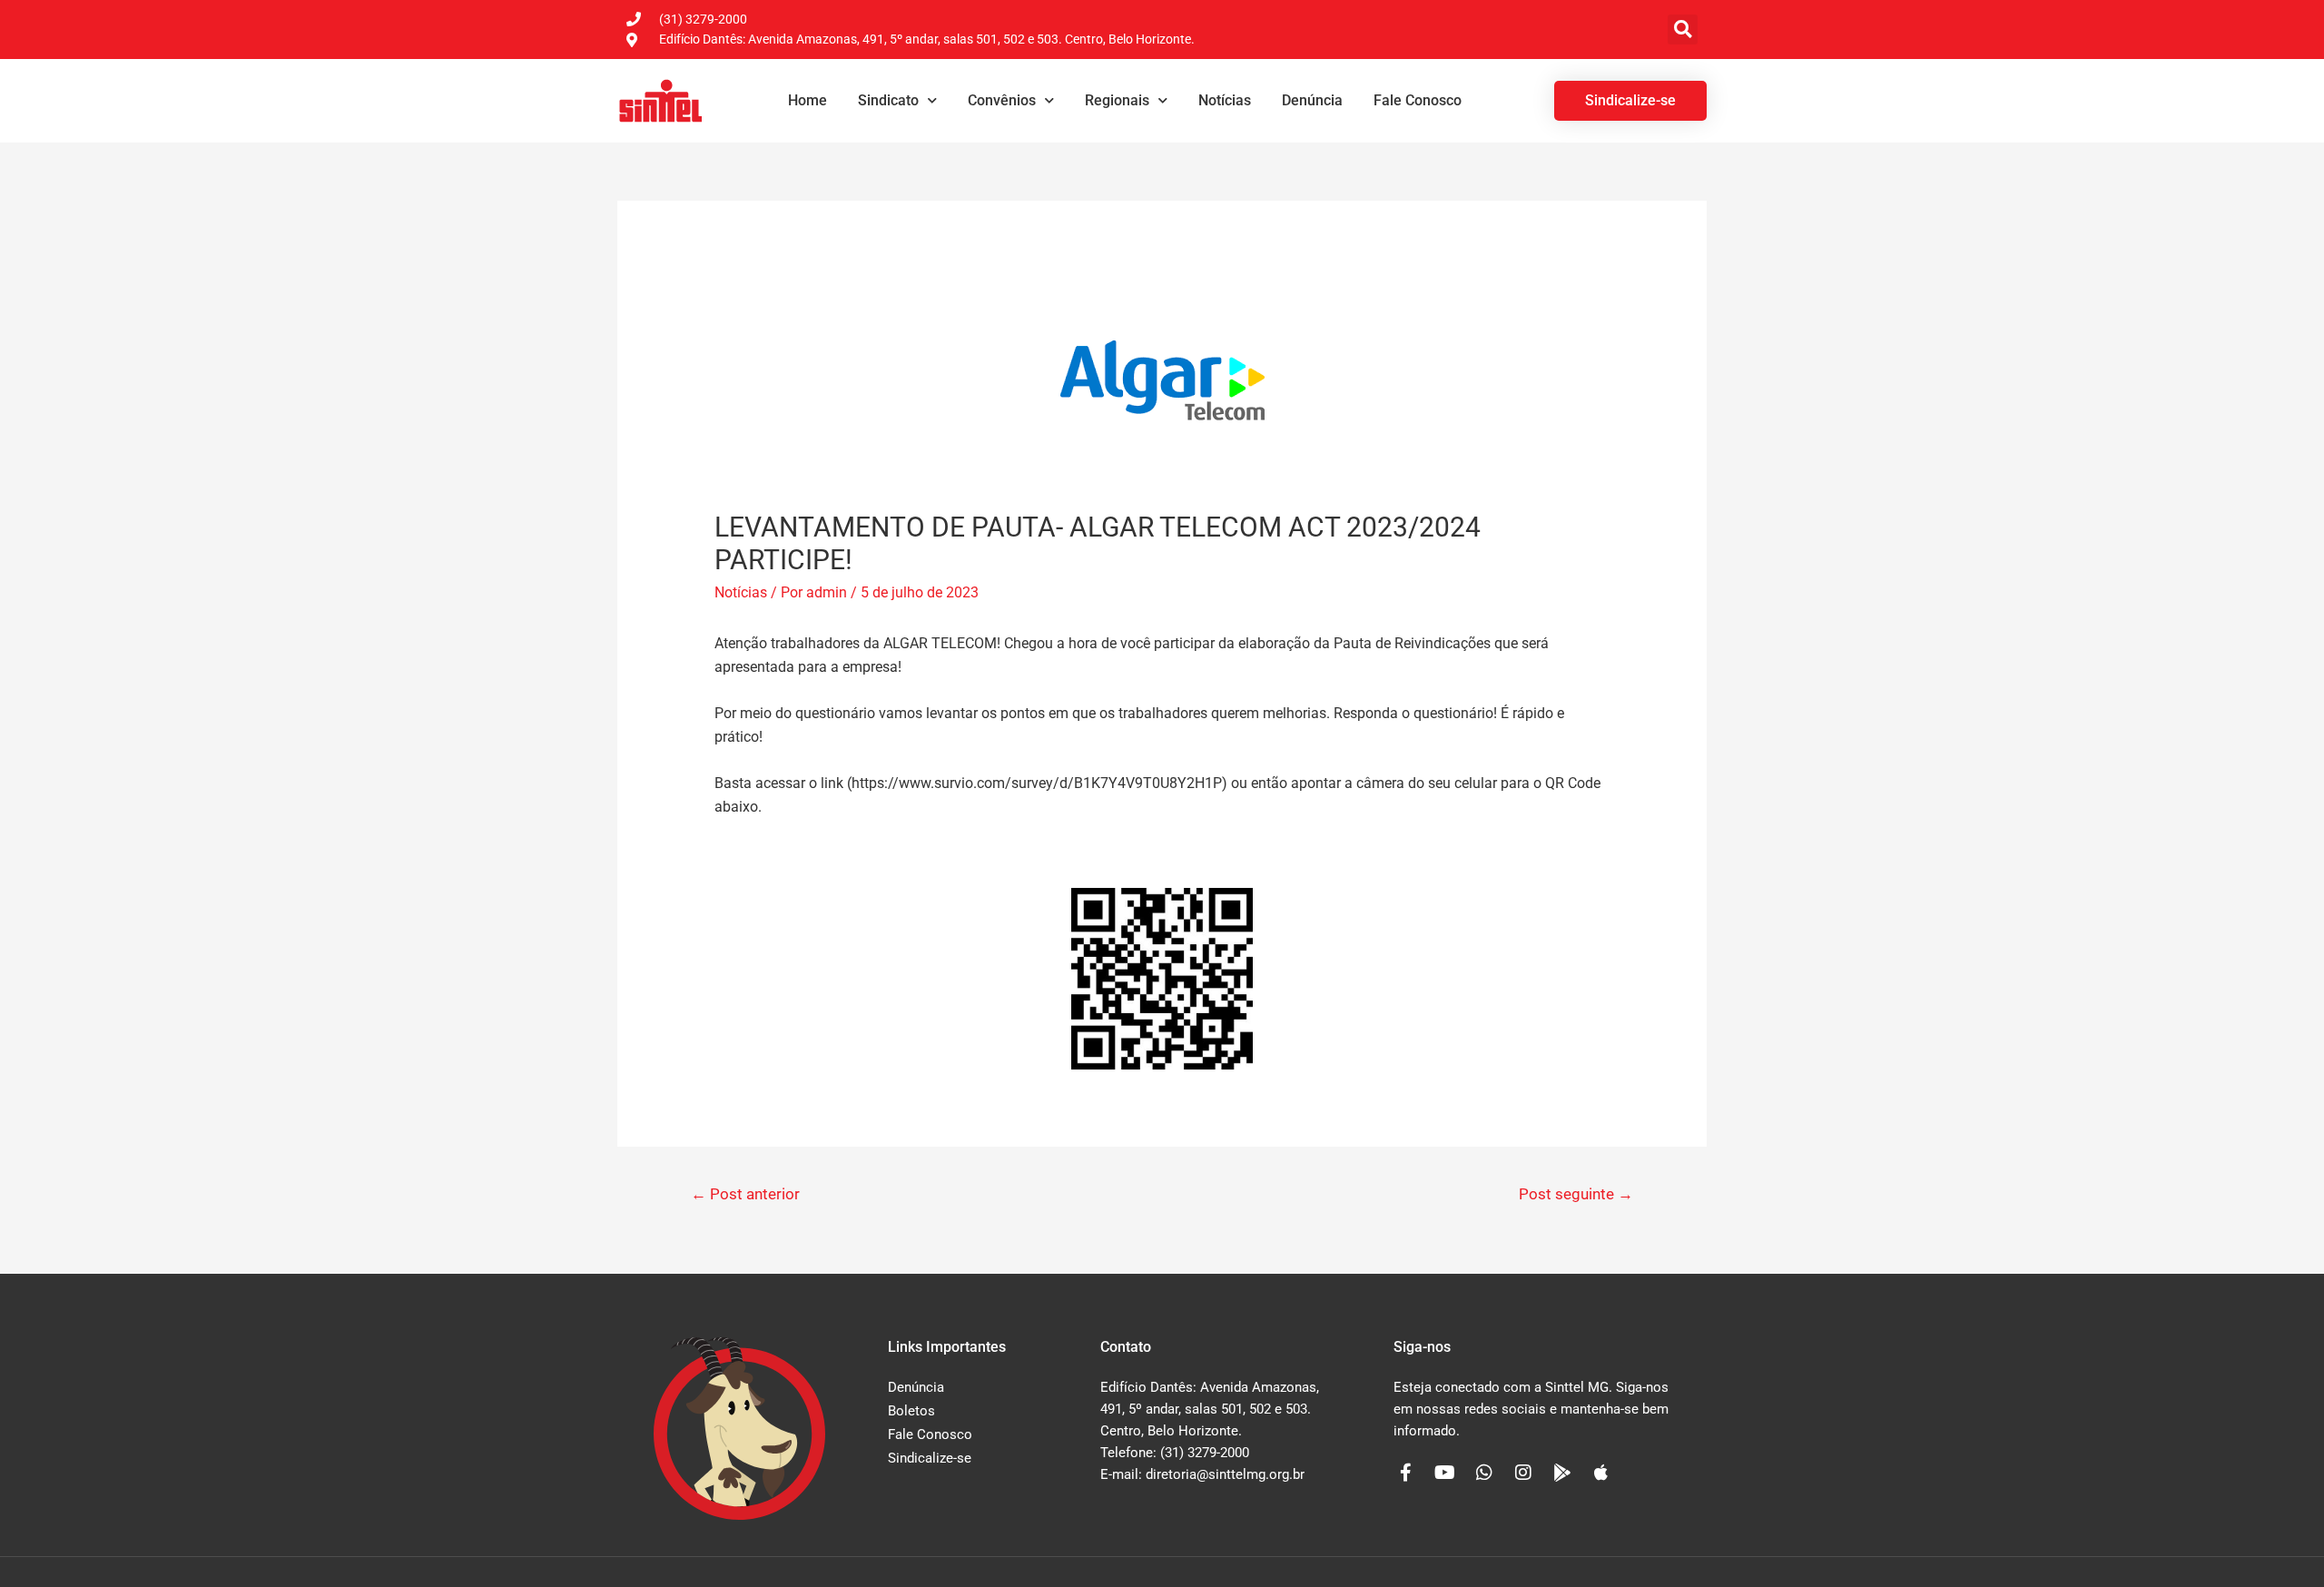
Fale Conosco (1418, 100)
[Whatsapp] (1484, 1473)
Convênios (1002, 100)
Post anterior (745, 1194)
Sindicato (888, 100)
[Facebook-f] (1406, 1473)
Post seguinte (1576, 1194)
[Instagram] (1523, 1473)
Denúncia (1312, 100)
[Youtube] (1445, 1473)
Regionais (1117, 100)
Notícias (1225, 100)
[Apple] (1601, 1473)
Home (807, 100)
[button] (1683, 30)
